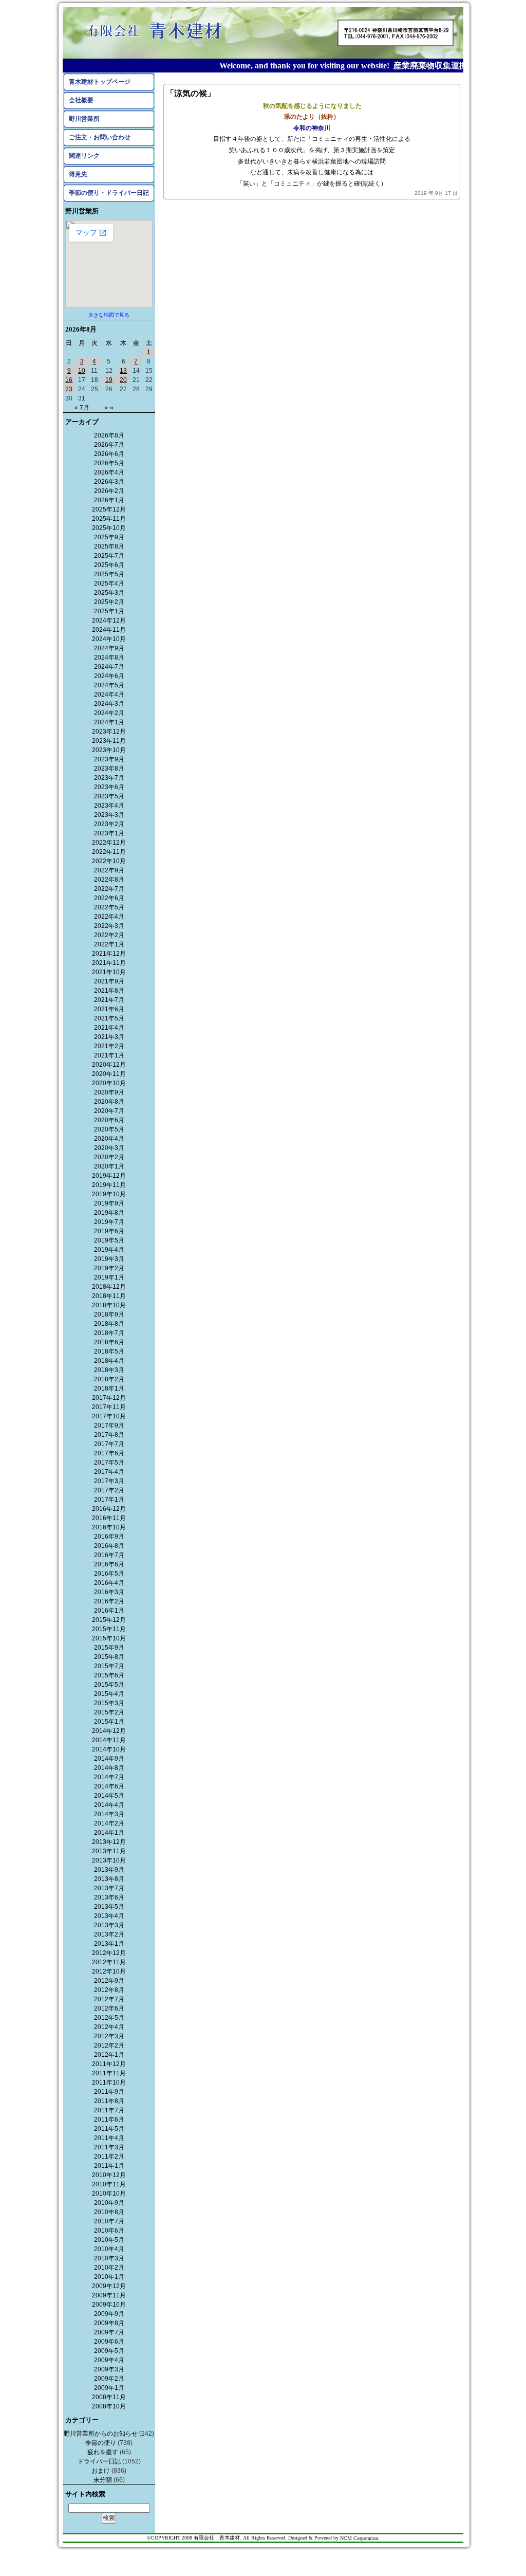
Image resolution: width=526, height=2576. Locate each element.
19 (109, 380)
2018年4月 (109, 1361)
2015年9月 (109, 1648)
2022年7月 (109, 889)
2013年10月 (109, 1860)
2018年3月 (109, 1370)
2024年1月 (109, 722)
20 (123, 380)
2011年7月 (109, 2110)
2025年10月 (109, 528)
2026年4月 (109, 472)
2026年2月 (109, 491)
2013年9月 (109, 1870)
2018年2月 (109, 1379)
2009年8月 (109, 2323)
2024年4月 (109, 695)
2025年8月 (109, 546)
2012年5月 (109, 2018)
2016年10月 (109, 1527)
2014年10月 (109, 1749)
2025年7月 (109, 556)
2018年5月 (109, 1351)
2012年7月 (109, 1999)
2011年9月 (109, 2092)
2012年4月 (109, 2027)
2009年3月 (109, 2369)
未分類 (103, 2480)
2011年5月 (109, 2129)
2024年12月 (109, 620)
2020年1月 (109, 1166)
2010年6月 (109, 2231)
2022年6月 (109, 898)
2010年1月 (109, 2277)
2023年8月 (109, 769)
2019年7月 (109, 1222)
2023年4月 (109, 806)
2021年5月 (109, 1018)
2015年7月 (109, 1666)
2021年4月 (109, 1028)
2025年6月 (109, 565)
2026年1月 (109, 500)
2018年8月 (109, 1324)
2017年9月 (109, 1426)
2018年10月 (109, 1305)
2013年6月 (109, 1897)
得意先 (78, 174)
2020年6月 (109, 1120)
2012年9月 (109, 1981)
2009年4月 (109, 2360)
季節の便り (101, 2443)
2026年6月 (109, 454)
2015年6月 (109, 1675)
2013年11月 (109, 1851)
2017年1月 (109, 1500)
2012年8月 (109, 1990)
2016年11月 (109, 1518)
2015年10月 (109, 1638)
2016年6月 (109, 1564)
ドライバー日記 (99, 2461)
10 (82, 371)
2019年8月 (109, 1213)
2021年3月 (109, 1037)
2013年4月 (109, 1916)
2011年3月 (109, 2147)
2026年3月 (109, 482)
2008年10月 (109, 2406)
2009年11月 (109, 2295)
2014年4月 (109, 1805)
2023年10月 (109, 750)
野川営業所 (84, 119)
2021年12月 (109, 954)
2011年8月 (109, 2101)
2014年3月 (109, 1814)
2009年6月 (109, 2342)
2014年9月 (109, 1759)
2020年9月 (109, 1092)
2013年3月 (109, 1925)
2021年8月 (109, 991)
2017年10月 (109, 1416)
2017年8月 (109, 1435)
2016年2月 (109, 1601)
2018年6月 (109, 1342)
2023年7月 (109, 778)
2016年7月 (109, 1555)
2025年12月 (109, 509)
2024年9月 (109, 648)
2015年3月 (109, 1703)
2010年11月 (109, 2184)
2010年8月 (109, 2212)
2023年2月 (109, 824)
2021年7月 (109, 1000)
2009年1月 (109, 2388)
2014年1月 (109, 1833)
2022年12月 (109, 843)
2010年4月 (109, 2249)
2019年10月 (109, 1194)
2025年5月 (109, 574)
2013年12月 (109, 1842)
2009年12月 (109, 2286)
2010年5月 (109, 2240)
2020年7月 (109, 1111)
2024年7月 (109, 667)
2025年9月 (109, 537)
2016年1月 (109, 1611)
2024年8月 (109, 657)
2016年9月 (109, 1537)
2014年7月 (109, 1777)
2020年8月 (109, 1102)
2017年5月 (109, 1463)
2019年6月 (109, 1231)
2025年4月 (109, 583)
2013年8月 (109, 1879)
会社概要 (81, 100)
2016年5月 (109, 1574)
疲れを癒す (103, 2452)
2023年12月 (109, 732)
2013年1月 (109, 1944)
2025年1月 (109, 611)
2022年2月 (109, 935)
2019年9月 (109, 1203)
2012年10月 (109, 1971)
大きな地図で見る (109, 315)
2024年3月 (109, 704)
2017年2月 (109, 1490)
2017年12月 (109, 1398)
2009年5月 (109, 2351)
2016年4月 (109, 1583)
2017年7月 (109, 1444)
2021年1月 (109, 1055)
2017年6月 (109, 1453)
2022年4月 (109, 917)
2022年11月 (109, 852)
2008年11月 (109, 2397)
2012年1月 (109, 2055)
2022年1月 (109, 944)
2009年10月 (109, 2305)
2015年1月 (109, 1722)
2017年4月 (109, 1472)
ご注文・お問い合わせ (100, 137)
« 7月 (82, 408)
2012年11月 (109, 1962)
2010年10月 (109, 2194)
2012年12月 (109, 1953)
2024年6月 (109, 676)
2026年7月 (109, 445)
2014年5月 (109, 1796)
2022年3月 (109, 926)
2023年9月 (109, 759)
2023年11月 (109, 741)
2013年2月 (109, 1934)
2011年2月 (109, 2157)
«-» (109, 408)
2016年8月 (109, 1546)
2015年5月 (109, 1685)
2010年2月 (109, 2268)
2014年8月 (109, 1768)
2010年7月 (109, 2221)
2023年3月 (109, 815)
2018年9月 (109, 1314)
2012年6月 (109, 2008)
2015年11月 (109, 1629)
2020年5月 (109, 1129)
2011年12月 (109, 2064)
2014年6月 (109, 1786)
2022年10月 (109, 861)
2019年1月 (109, 1277)
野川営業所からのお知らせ (101, 2434)
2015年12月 (109, 1620)
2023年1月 (109, 833)
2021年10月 (109, 972)
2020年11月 (109, 1074)
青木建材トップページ (100, 82)
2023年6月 (109, 787)
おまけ (101, 2471)
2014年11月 (109, 1740)
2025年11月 (109, 519)
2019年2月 (109, 1268)
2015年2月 (109, 1712)
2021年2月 (109, 1046)
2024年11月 (109, 630)
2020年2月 (109, 1157)
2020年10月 (109, 1083)
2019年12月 (109, 1176)
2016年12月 (109, 1509)
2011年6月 (109, 2120)
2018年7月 (109, 1333)
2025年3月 (109, 593)
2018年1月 (109, 1389)
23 (69, 389)
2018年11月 (109, 1296)
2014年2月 (109, 1823)
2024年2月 (109, 713)
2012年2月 (109, 2045)
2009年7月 (109, 2332)
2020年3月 (109, 1148)
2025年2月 (109, 602)
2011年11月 (109, 2073)
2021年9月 (109, 981)
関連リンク (84, 156)
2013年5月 (109, 1907)
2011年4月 (109, 2138)
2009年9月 (109, 2314)
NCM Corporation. (360, 2538)
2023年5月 (109, 796)
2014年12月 (109, 1731)
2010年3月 (109, 2258)
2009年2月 (109, 2379)
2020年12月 (109, 1065)
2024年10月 (109, 639)
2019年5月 (109, 1240)
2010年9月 (109, 2203)
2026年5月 (109, 463)
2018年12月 (109, 1287)
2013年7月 (109, 1888)
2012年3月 (109, 2036)
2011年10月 (109, 2082)
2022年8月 (109, 880)
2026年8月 (109, 435)
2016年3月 (109, 1592)
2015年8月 (109, 1657)
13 (123, 371)
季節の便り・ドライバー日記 (109, 193)
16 (69, 380)
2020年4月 (109, 1139)
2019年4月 (109, 1250)
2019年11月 (109, 1185)
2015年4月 (109, 1694)
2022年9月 (109, 870)
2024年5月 (109, 685)
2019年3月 (109, 1259)
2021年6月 (109, 1009)
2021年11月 (109, 963)
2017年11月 (109, 1407)
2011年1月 (109, 2166)
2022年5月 (109, 907)
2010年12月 (109, 2175)
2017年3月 (109, 1481)
